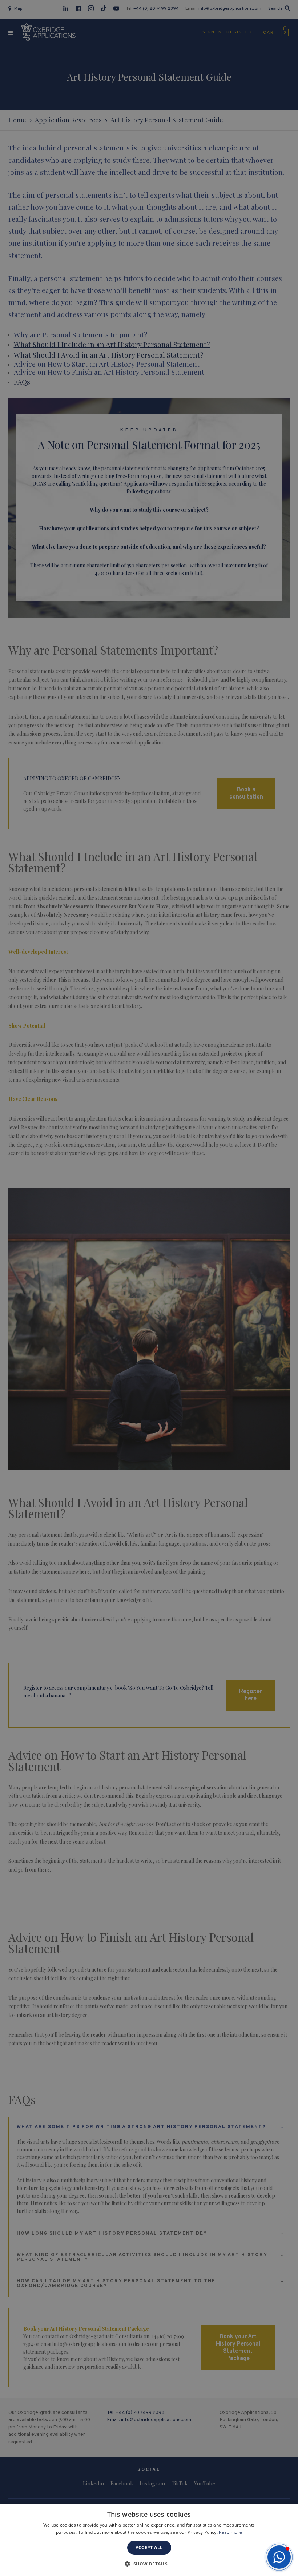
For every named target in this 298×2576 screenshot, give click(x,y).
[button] (279, 2557)
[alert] (149, 1288)
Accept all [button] (149, 2547)
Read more (230, 2532)
